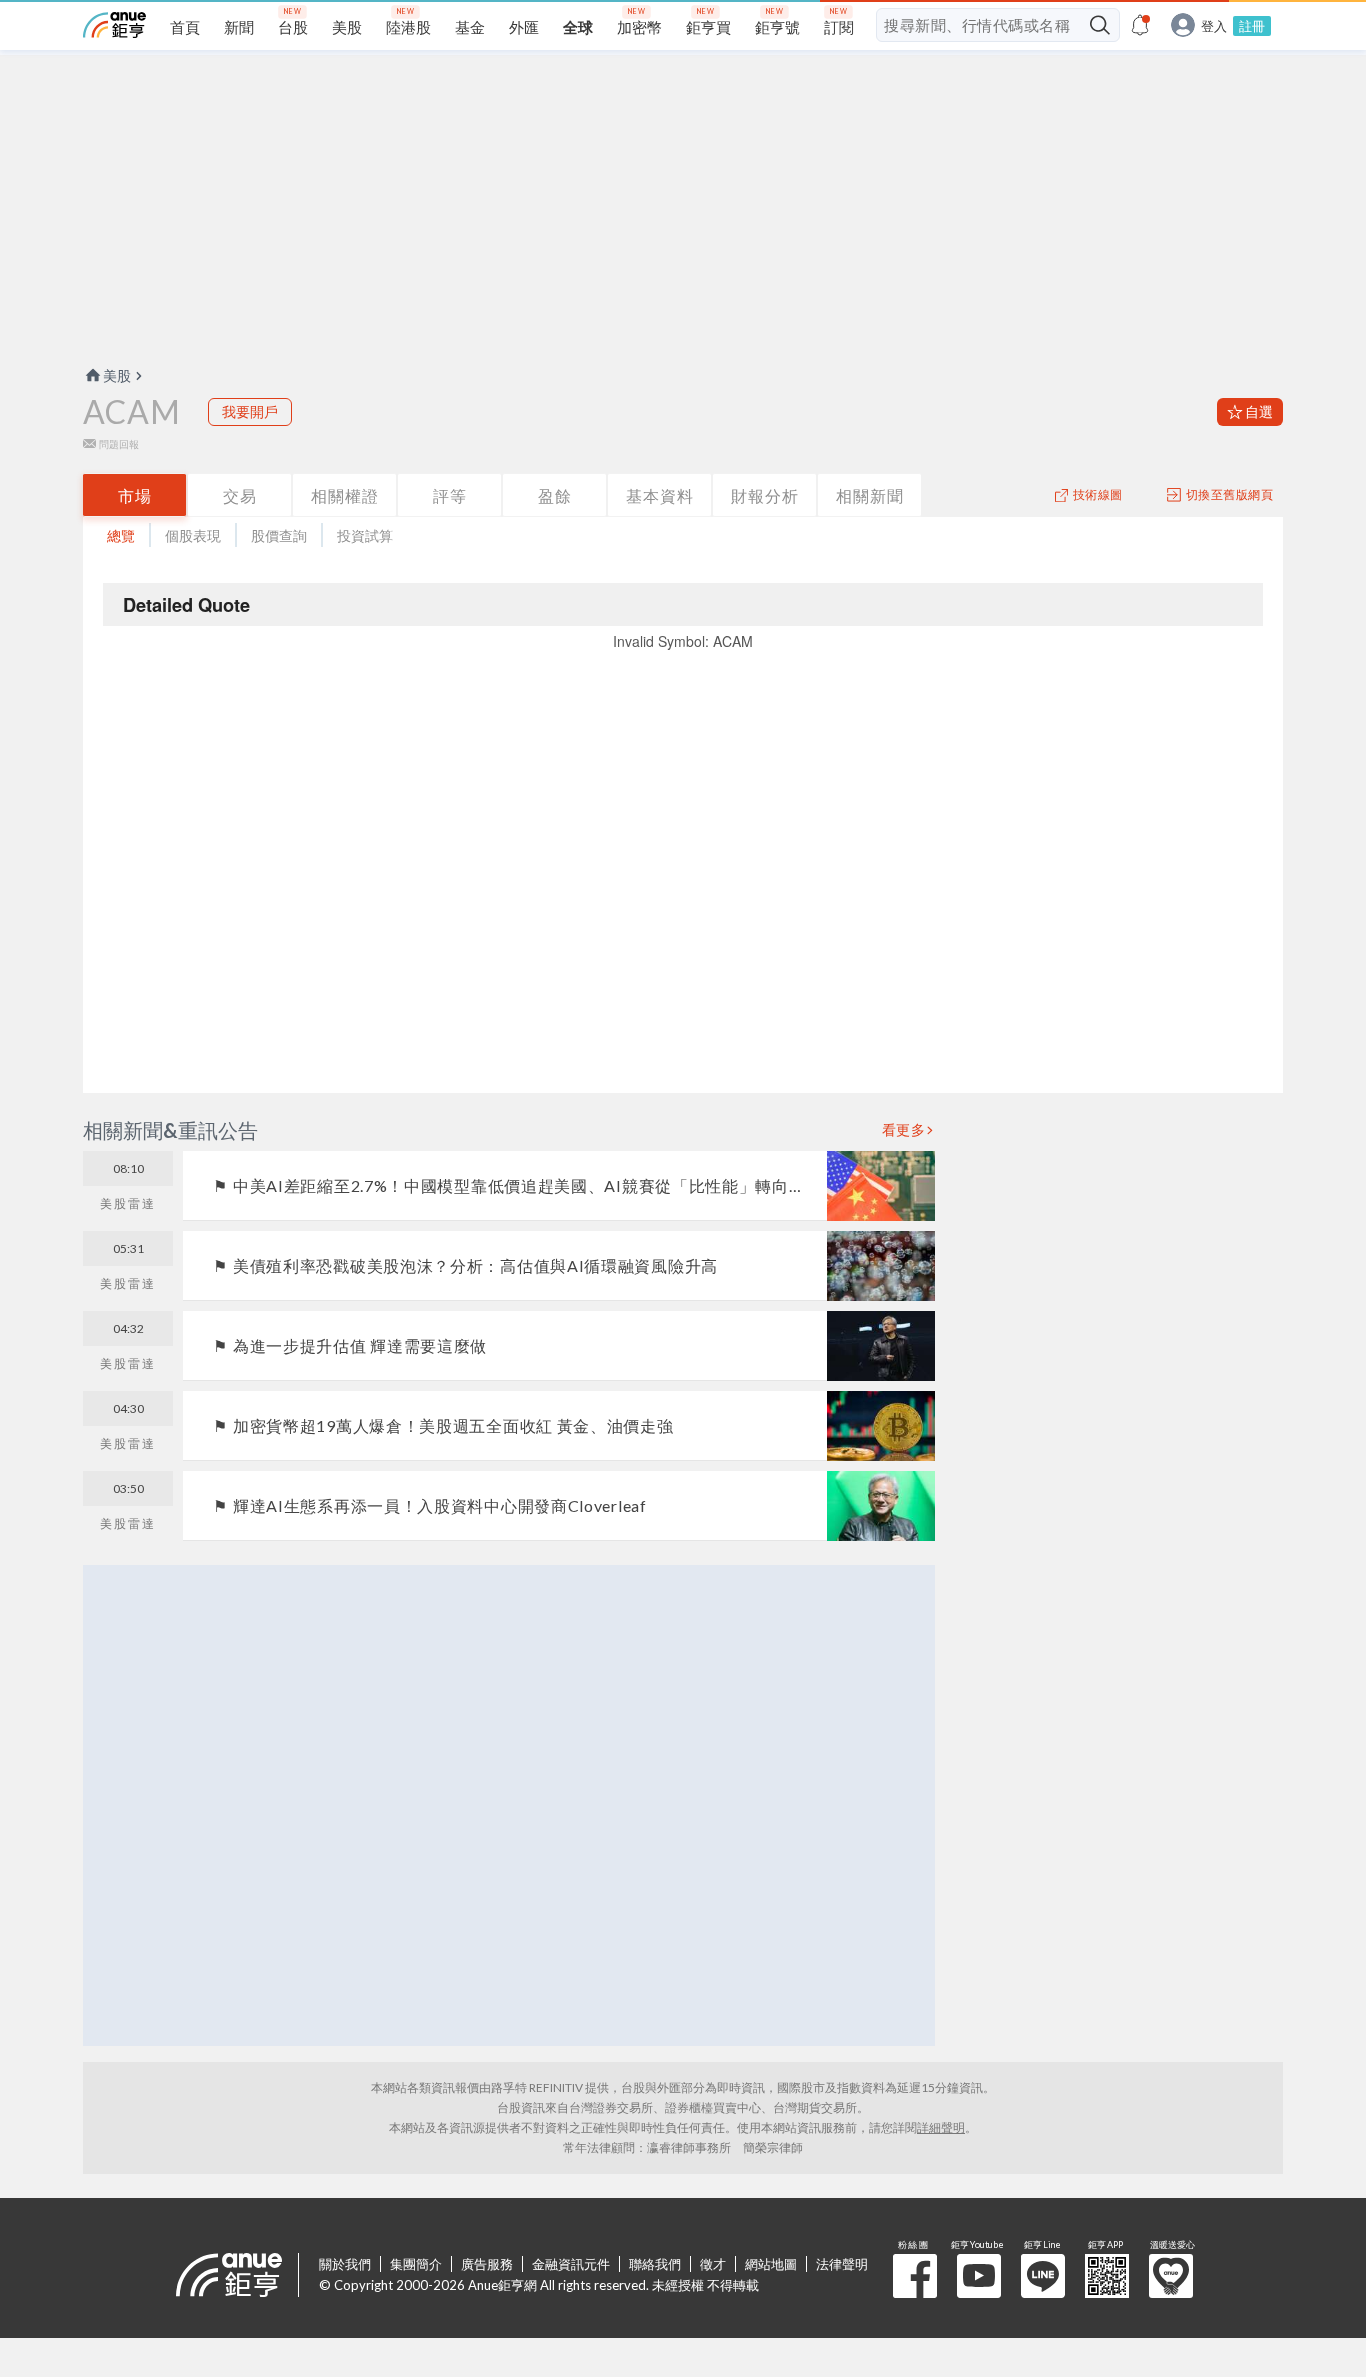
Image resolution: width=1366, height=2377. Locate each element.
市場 (135, 495)
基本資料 (660, 495)
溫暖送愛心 (1171, 2276)
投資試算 (365, 535)
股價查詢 (279, 535)
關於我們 (345, 2264)
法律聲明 (842, 2264)
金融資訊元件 (571, 2264)
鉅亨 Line (1043, 2276)
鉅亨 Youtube (979, 2276)
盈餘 (555, 495)
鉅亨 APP (1107, 2276)
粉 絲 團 (915, 2276)
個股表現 (193, 535)
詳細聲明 (941, 2127)
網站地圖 (771, 2264)
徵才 (713, 2264)
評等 (450, 495)
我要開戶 (250, 411)
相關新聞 (870, 495)
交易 (240, 495)
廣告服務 (487, 2264)
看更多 (904, 1130)
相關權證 (345, 495)
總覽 (121, 535)
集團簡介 (416, 2264)
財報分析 (765, 495)
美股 (117, 375)
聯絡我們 (655, 2264)
